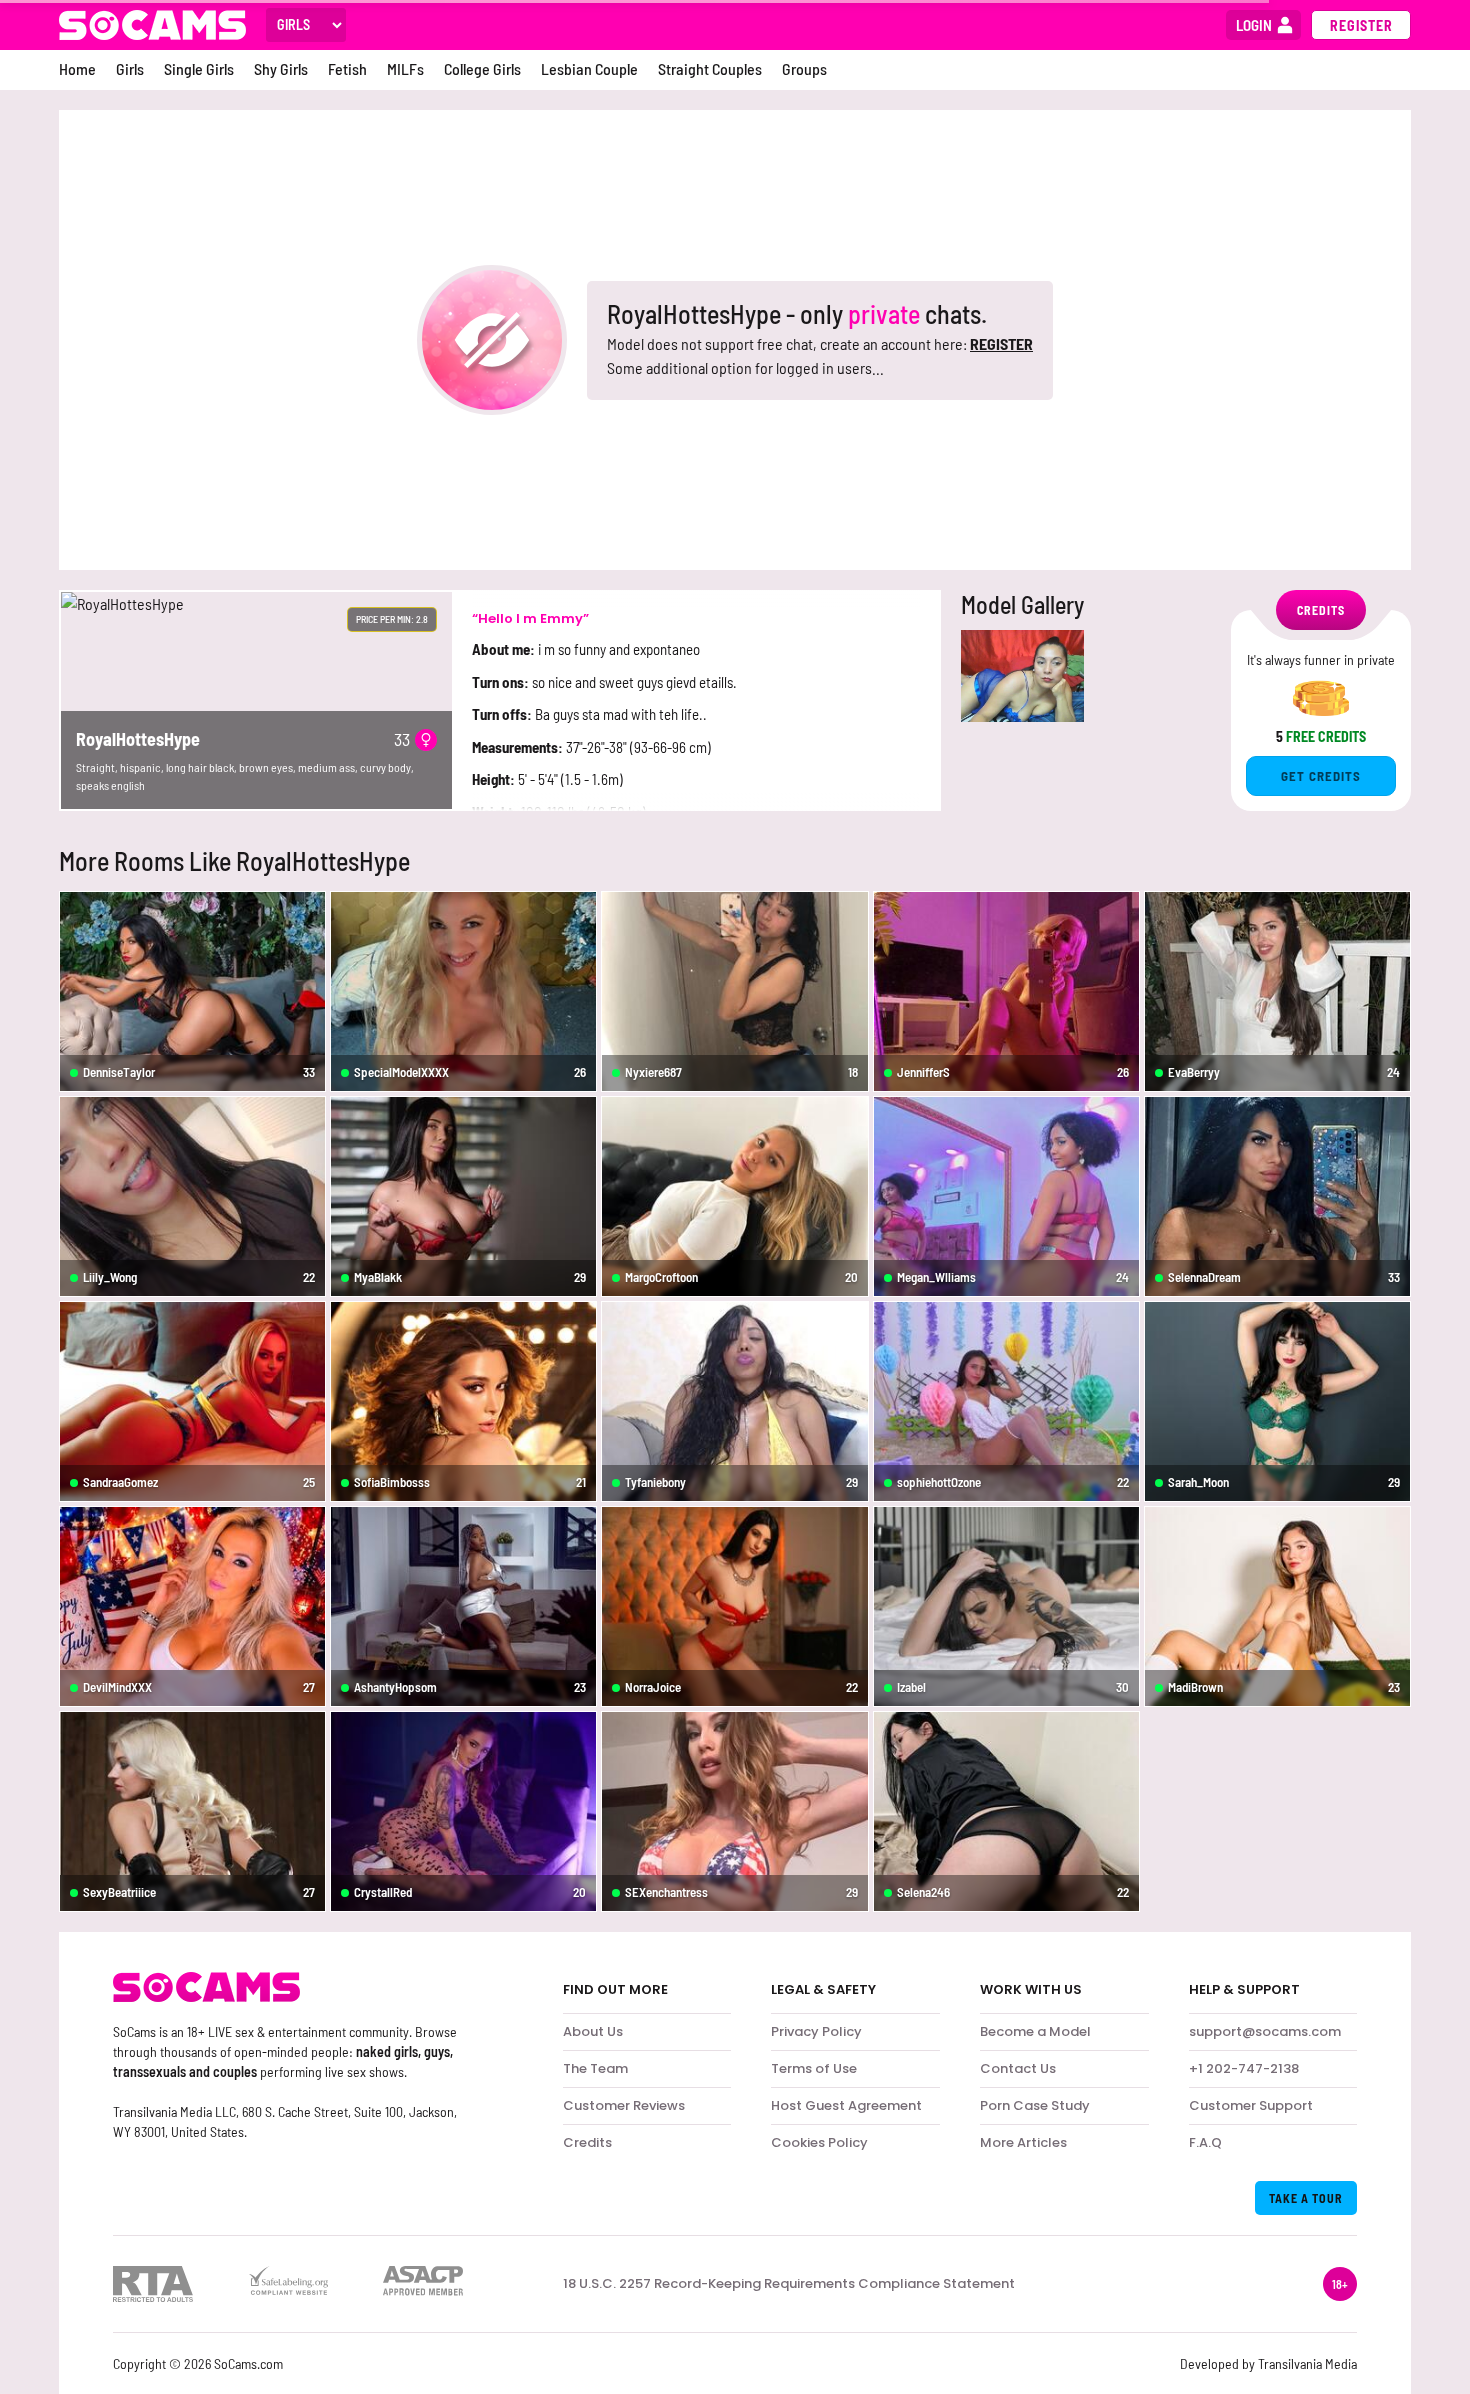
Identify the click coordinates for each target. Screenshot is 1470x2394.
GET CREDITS (1321, 776)
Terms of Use (814, 2068)
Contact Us (1018, 2068)
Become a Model (1035, 2031)
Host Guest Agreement (846, 2105)
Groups (804, 68)
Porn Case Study (1035, 2105)
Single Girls (199, 68)
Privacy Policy (816, 2031)
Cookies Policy (819, 2142)
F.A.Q (1205, 2142)
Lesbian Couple (589, 68)
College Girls (482, 68)
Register (1361, 25)
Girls (130, 68)
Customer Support (1251, 2105)
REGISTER (1001, 343)
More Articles (1023, 2142)
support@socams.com (1265, 2031)
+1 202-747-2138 (1244, 2068)
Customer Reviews (624, 2105)
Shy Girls (281, 68)
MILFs (405, 68)
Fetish (347, 68)
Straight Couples (710, 68)
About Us (593, 2031)
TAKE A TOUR (1306, 2198)
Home (77, 68)
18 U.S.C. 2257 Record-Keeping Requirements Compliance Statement (789, 2284)
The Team (595, 2068)
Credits (587, 2142)
